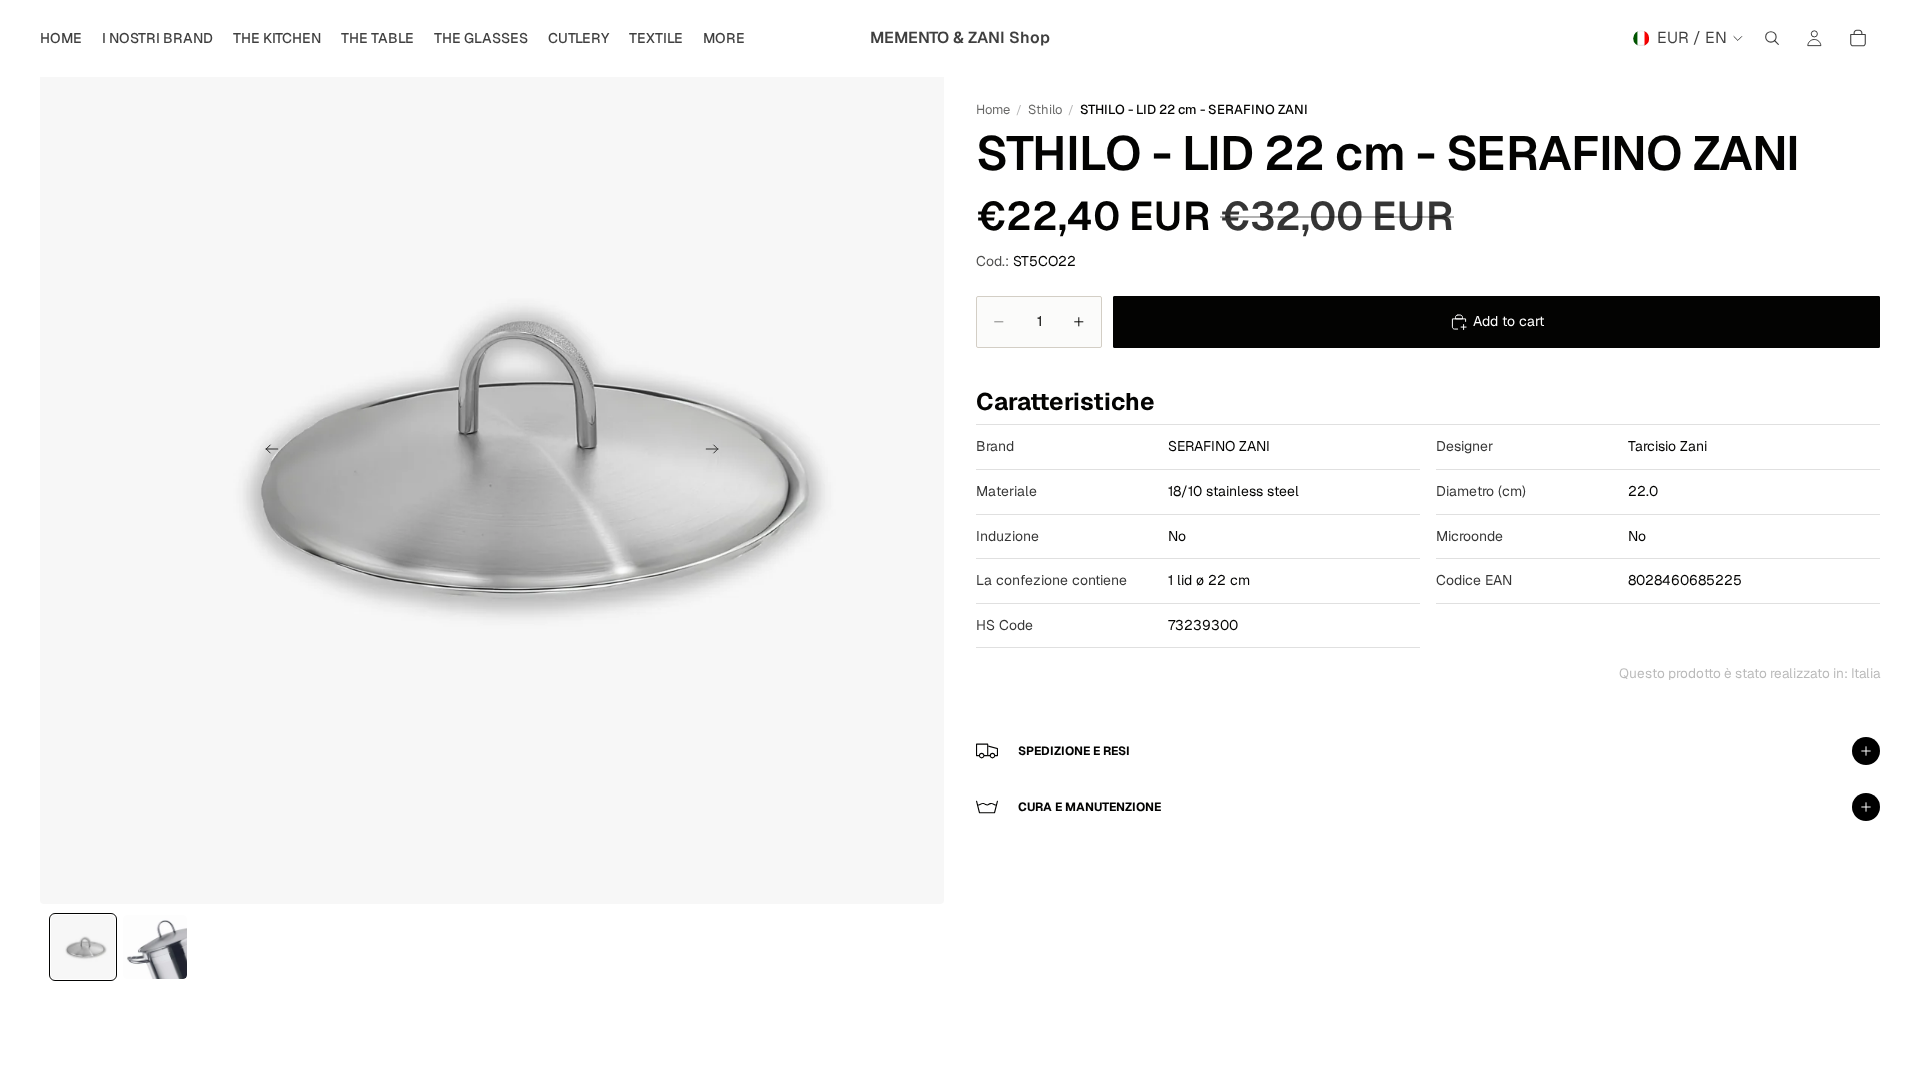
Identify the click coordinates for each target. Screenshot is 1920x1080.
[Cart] (1858, 38)
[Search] (1772, 38)
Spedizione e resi (1074, 751)
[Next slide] (718, 452)
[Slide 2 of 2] (155, 947)
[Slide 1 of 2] (83, 947)
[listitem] (724, 38)
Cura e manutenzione (1089, 807)
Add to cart (1508, 321)
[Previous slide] (266, 452)
